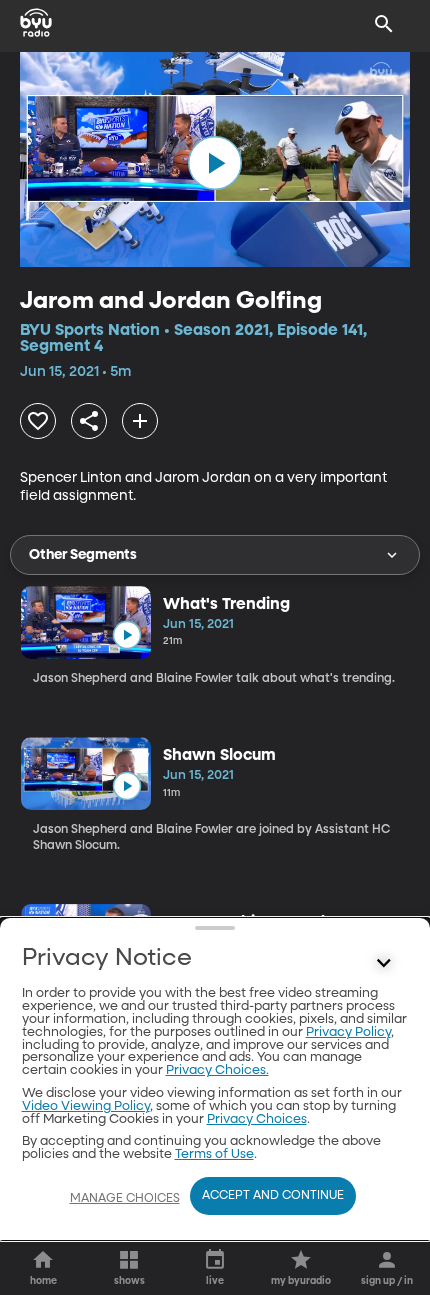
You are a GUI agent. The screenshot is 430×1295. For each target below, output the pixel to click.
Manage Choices (125, 1199)
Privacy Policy (348, 1032)
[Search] (384, 24)
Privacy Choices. (217, 1070)
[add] (140, 421)
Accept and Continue (273, 1196)
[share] (89, 421)
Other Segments (83, 555)
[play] (215, 163)
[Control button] (384, 963)
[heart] (38, 421)
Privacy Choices (257, 1119)
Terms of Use (214, 1154)
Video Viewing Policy (86, 1106)
